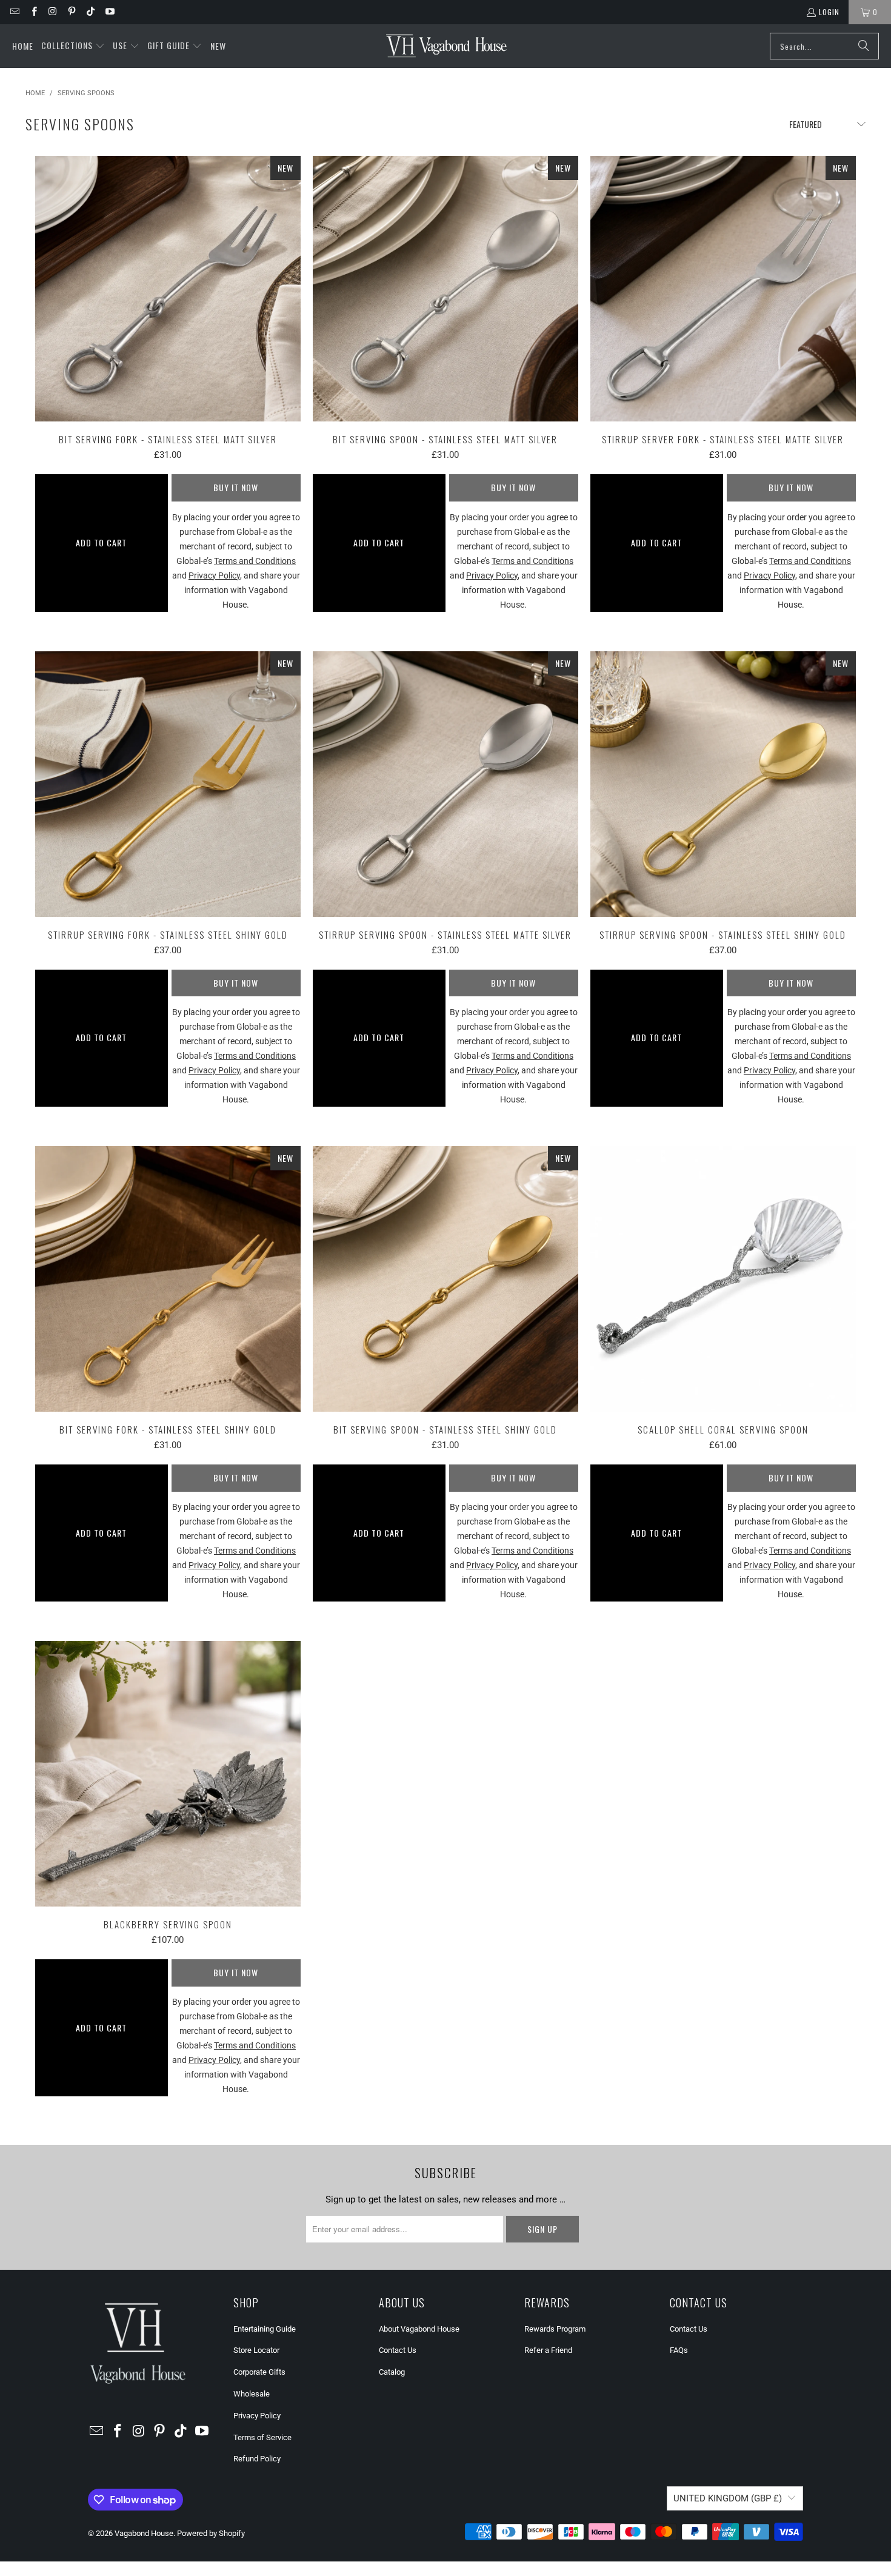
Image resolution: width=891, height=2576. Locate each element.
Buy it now (236, 487)
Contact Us (398, 2350)
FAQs (679, 2350)
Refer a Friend (548, 2350)
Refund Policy (257, 2459)
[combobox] (824, 46)
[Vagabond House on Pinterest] (71, 12)
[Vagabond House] (446, 46)
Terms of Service (262, 2437)
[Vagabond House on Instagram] (52, 12)
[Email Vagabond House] (14, 12)
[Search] (864, 46)
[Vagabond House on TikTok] (90, 12)
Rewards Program (555, 2329)
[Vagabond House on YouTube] (109, 12)
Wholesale (252, 2394)
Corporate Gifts (259, 2372)
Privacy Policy (257, 2416)
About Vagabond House (419, 2329)
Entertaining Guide (265, 2329)
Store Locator (256, 2350)
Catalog (392, 2372)
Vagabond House (144, 2533)
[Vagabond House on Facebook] (33, 12)
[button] (73, 46)
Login (829, 12)
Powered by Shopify (211, 2533)
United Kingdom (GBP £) (728, 2498)
